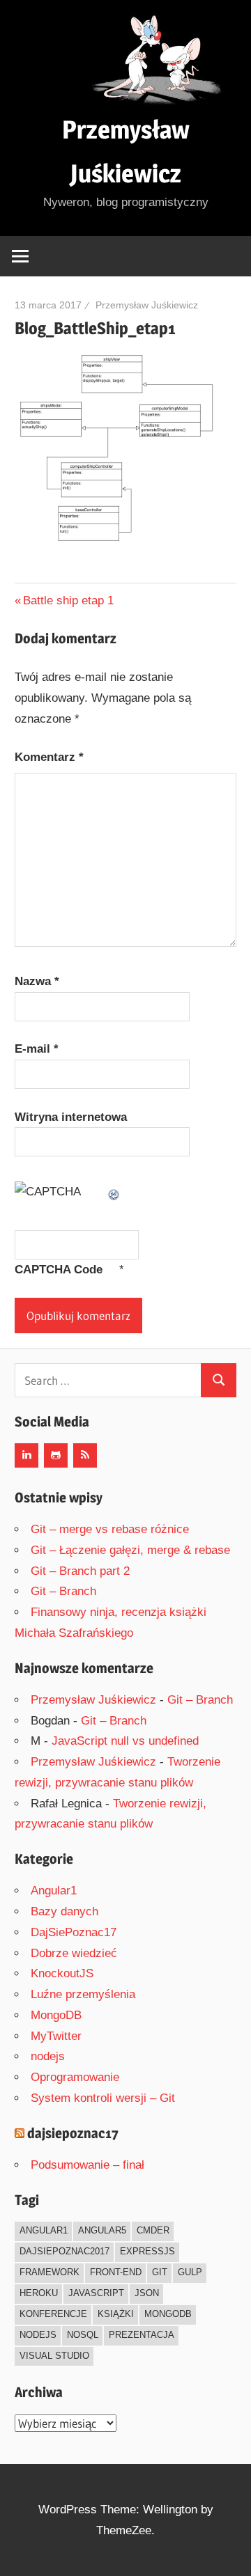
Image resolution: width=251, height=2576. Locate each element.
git (160, 2272)
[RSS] (85, 1455)
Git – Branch (63, 1591)
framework (50, 2272)
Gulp (190, 2272)
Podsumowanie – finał (88, 2165)
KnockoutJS (62, 1973)
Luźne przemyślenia (83, 1994)
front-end (116, 2272)
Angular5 (102, 2230)
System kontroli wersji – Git (103, 2098)
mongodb (168, 2314)
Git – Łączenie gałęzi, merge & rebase (130, 1550)
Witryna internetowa (71, 1117)
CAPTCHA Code (59, 1270)
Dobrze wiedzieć (74, 1953)
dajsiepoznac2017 (64, 2251)
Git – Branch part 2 (80, 1571)
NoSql (83, 2335)
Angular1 (54, 1891)
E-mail (37, 1049)
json (147, 2293)
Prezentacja (142, 2335)
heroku (39, 2293)
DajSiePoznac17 (74, 1932)
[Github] (56, 1455)
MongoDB (56, 2015)
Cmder (153, 2230)
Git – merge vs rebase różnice (110, 1529)
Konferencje (53, 2314)
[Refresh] (114, 1192)
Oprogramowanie (75, 2077)
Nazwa (37, 981)
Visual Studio (54, 2356)
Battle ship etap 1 (68, 600)
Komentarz (49, 757)
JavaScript (96, 2293)
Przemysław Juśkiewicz (147, 305)
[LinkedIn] (26, 1455)
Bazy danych (64, 1911)
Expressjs (147, 2251)
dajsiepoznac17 (73, 2133)
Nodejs (38, 2335)
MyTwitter (56, 2036)
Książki (116, 2314)
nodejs (48, 2056)
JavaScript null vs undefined (125, 1741)
